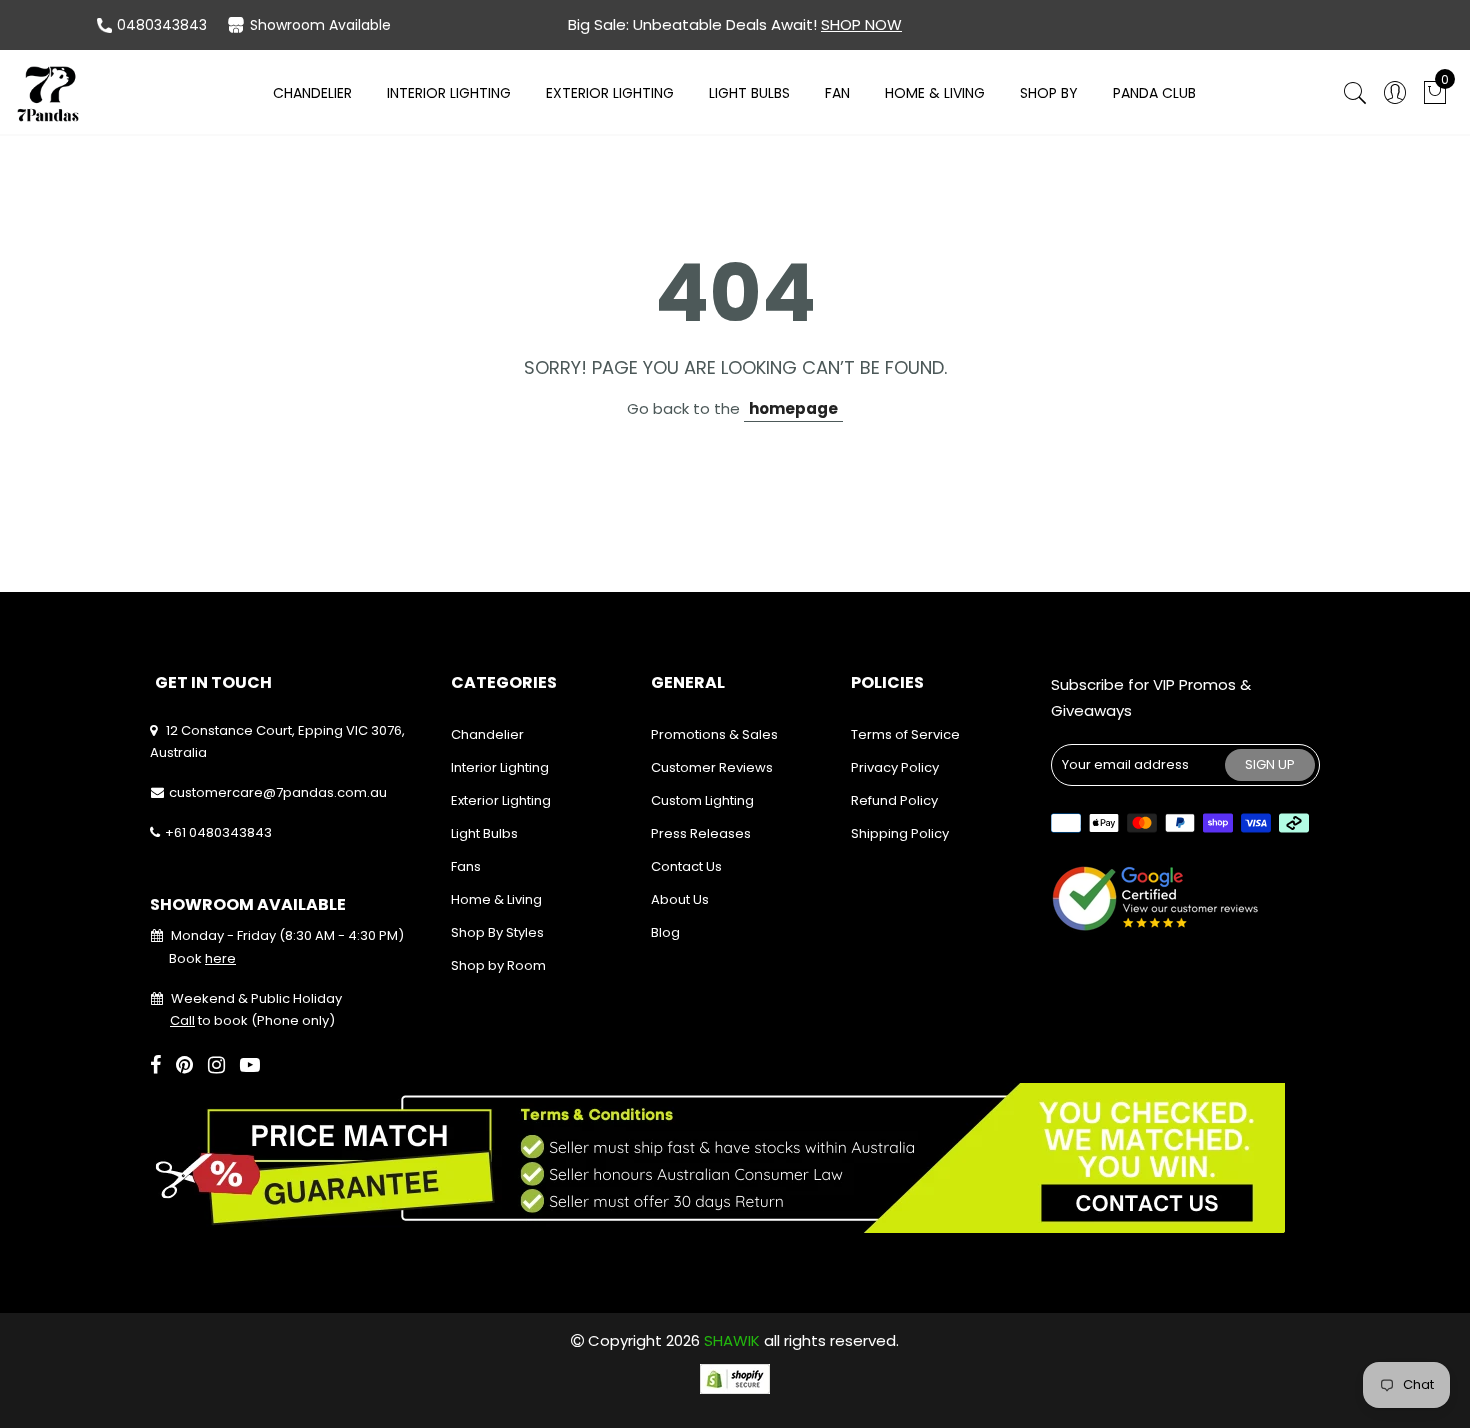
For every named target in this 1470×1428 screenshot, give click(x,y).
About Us (680, 899)
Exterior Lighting (610, 93)
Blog (665, 932)
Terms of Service (905, 734)
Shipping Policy (900, 833)
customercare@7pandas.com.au (278, 792)
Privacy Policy (895, 767)
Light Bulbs (749, 93)
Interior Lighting (449, 93)
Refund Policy (894, 800)
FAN (837, 93)
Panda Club (1154, 93)
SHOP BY (1049, 93)
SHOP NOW (861, 24)
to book (209, 1020)
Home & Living (935, 93)
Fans (466, 866)
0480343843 (162, 25)
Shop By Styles (497, 932)
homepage (793, 408)
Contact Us (686, 866)
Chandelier (312, 93)
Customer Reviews (712, 767)
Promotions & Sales (714, 734)
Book (202, 958)
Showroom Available (320, 25)
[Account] (1395, 93)
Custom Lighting (702, 800)
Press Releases (701, 833)
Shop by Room (498, 965)
